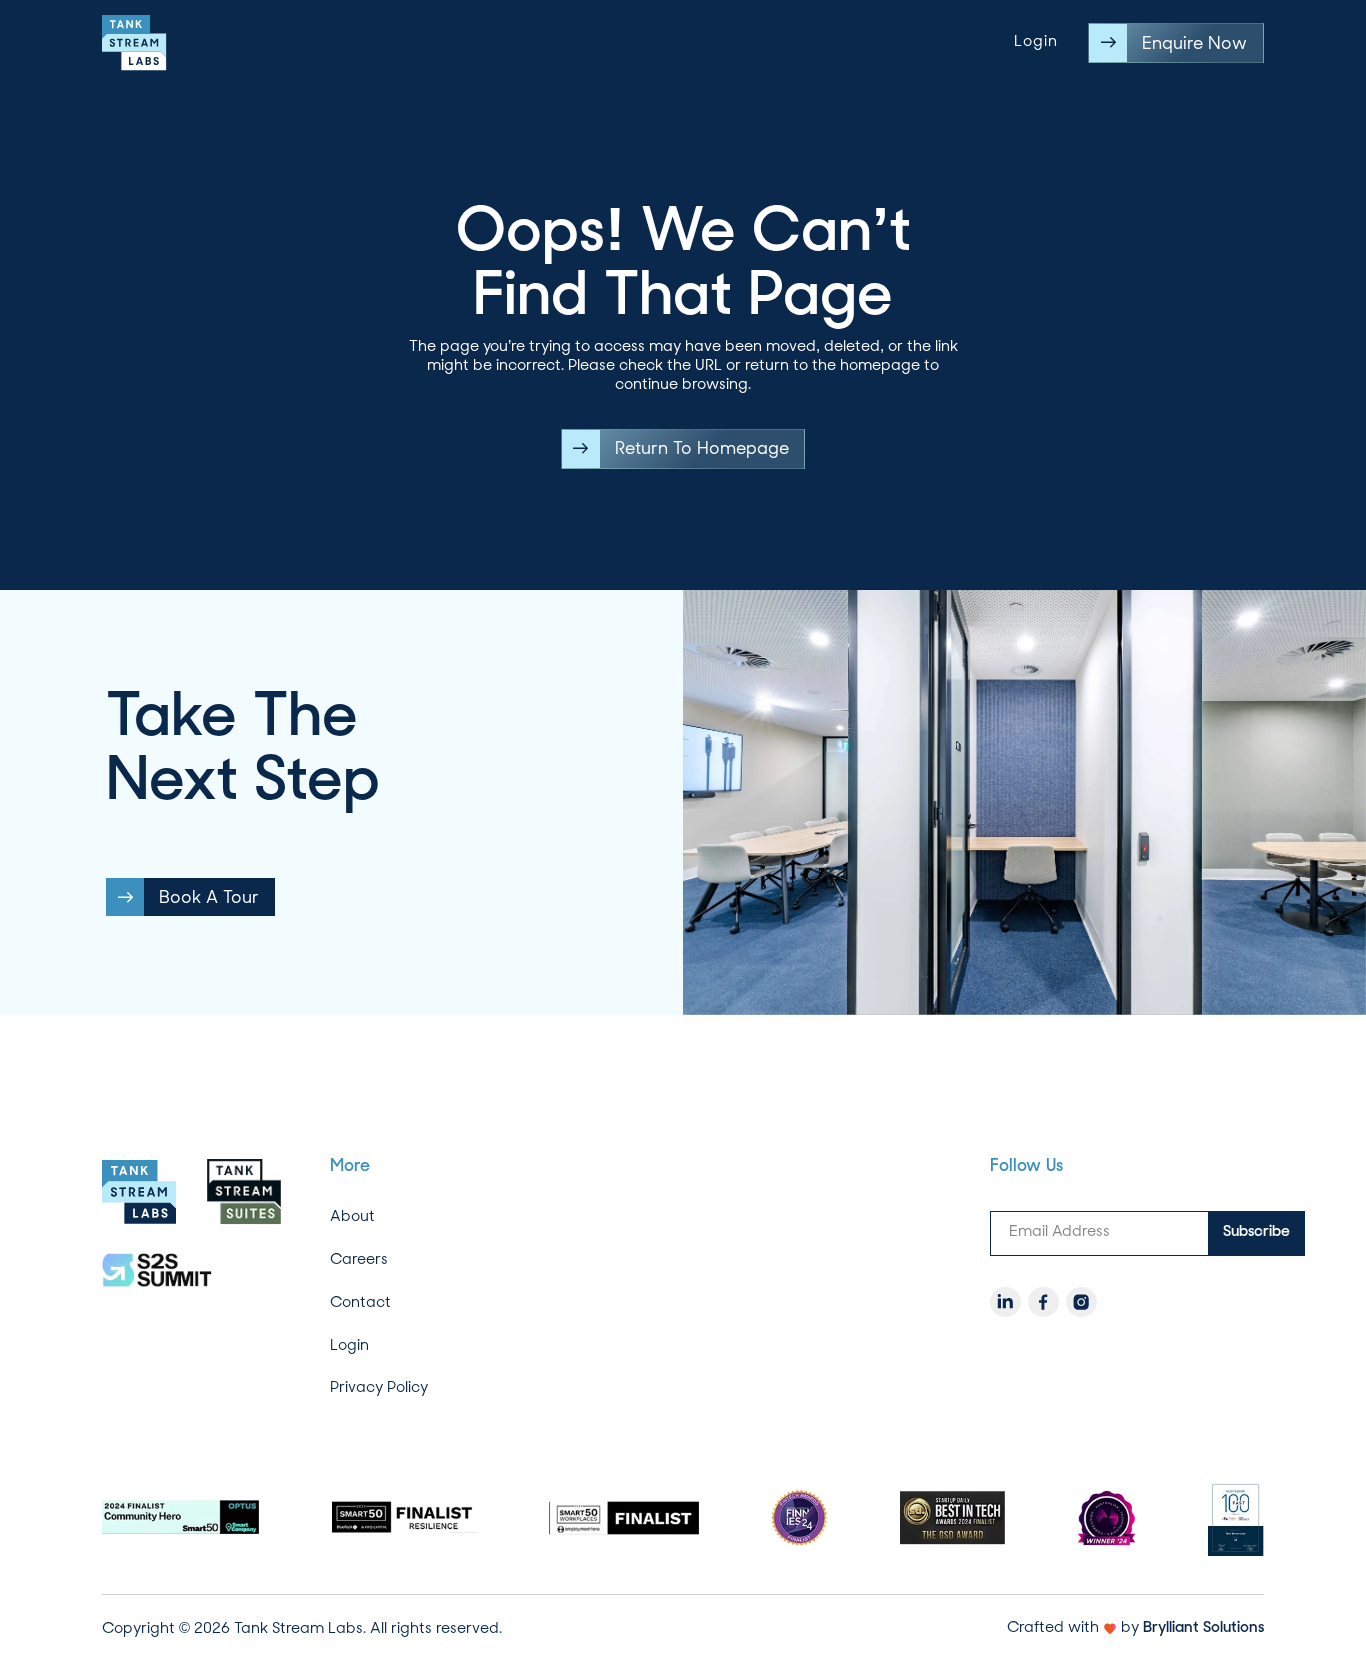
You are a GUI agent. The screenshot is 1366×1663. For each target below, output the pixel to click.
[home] (134, 43)
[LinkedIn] (1005, 1302)
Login (1036, 42)
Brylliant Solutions (1203, 1628)
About (352, 1217)
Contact (360, 1302)
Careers (359, 1260)
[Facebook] (1043, 1302)
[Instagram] (1081, 1302)
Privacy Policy (379, 1388)
